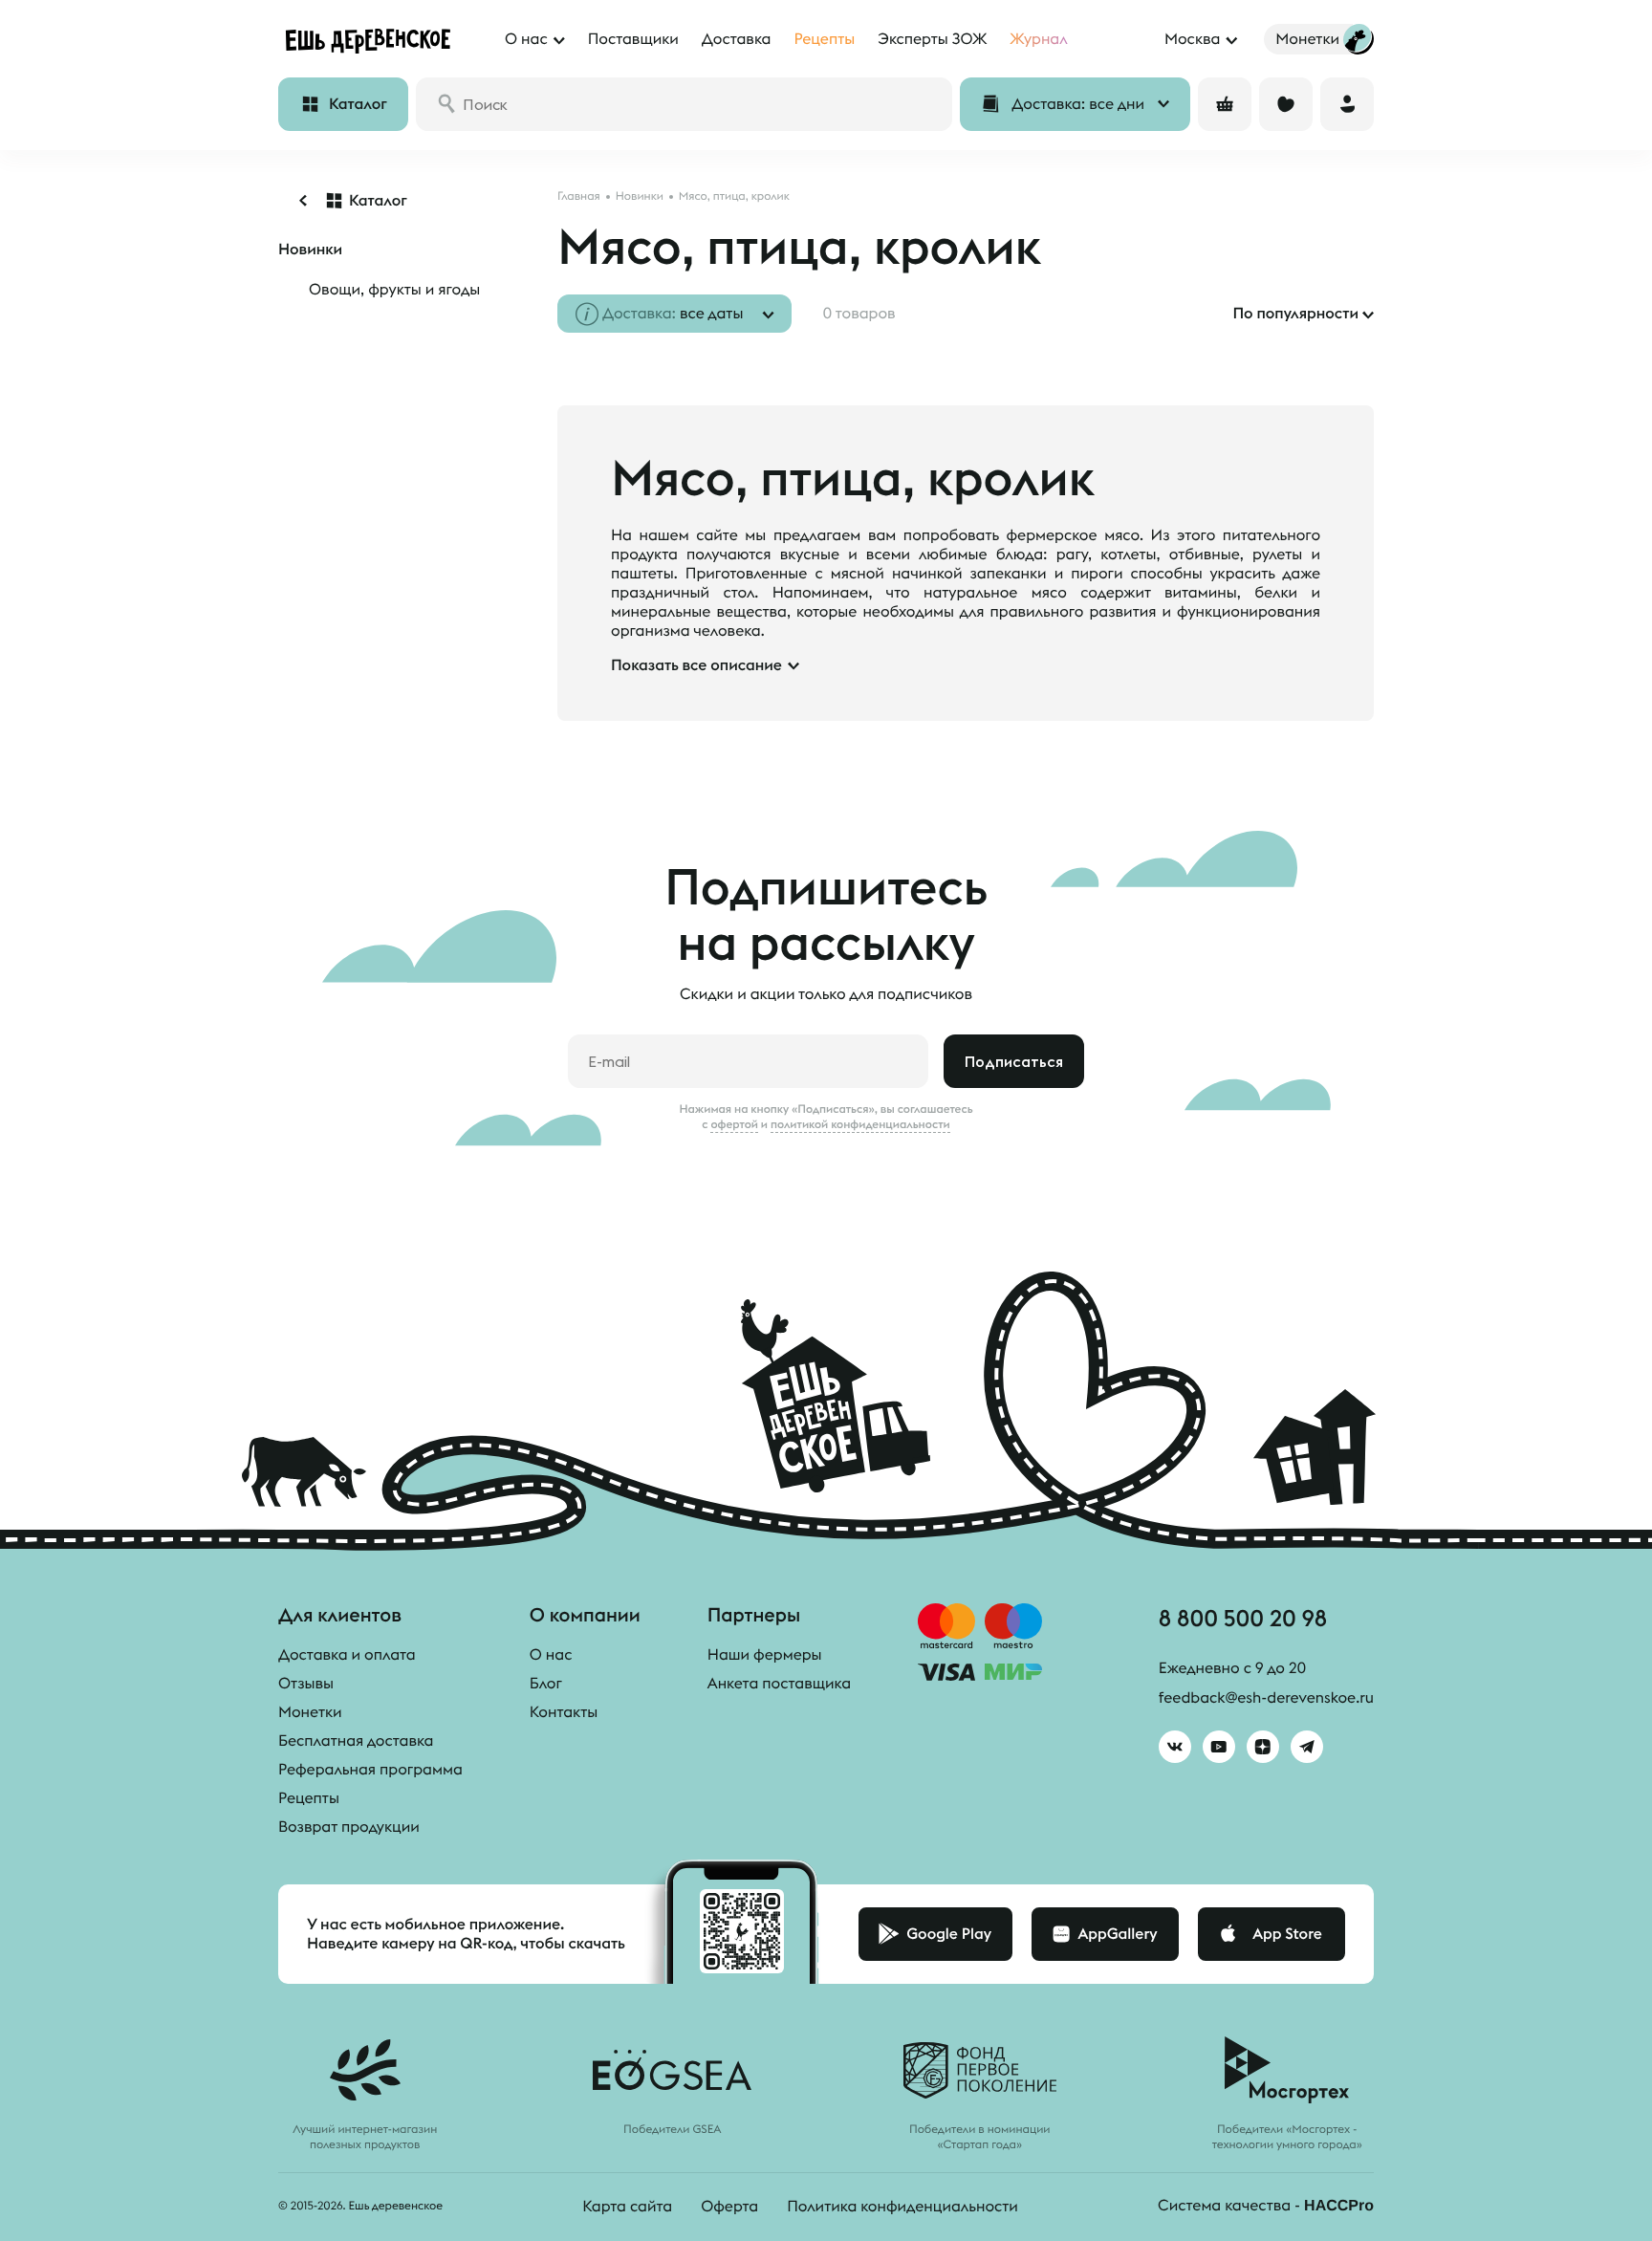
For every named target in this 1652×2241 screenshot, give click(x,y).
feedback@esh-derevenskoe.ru (1266, 1698)
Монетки (310, 1712)
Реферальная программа (370, 1770)
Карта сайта (627, 2207)
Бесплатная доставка (356, 1741)
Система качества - (1266, 2206)
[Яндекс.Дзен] (1263, 1747)
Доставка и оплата (347, 1655)
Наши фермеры (765, 1655)
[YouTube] (1219, 1747)
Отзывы (306, 1684)
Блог (546, 1684)
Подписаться (1014, 1061)
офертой (734, 1124)
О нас (551, 1655)
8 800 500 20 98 (1243, 1618)
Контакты (564, 1712)
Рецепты (309, 1798)
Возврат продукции (349, 1827)
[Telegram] (1307, 1747)
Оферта (729, 2207)
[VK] (1175, 1747)
